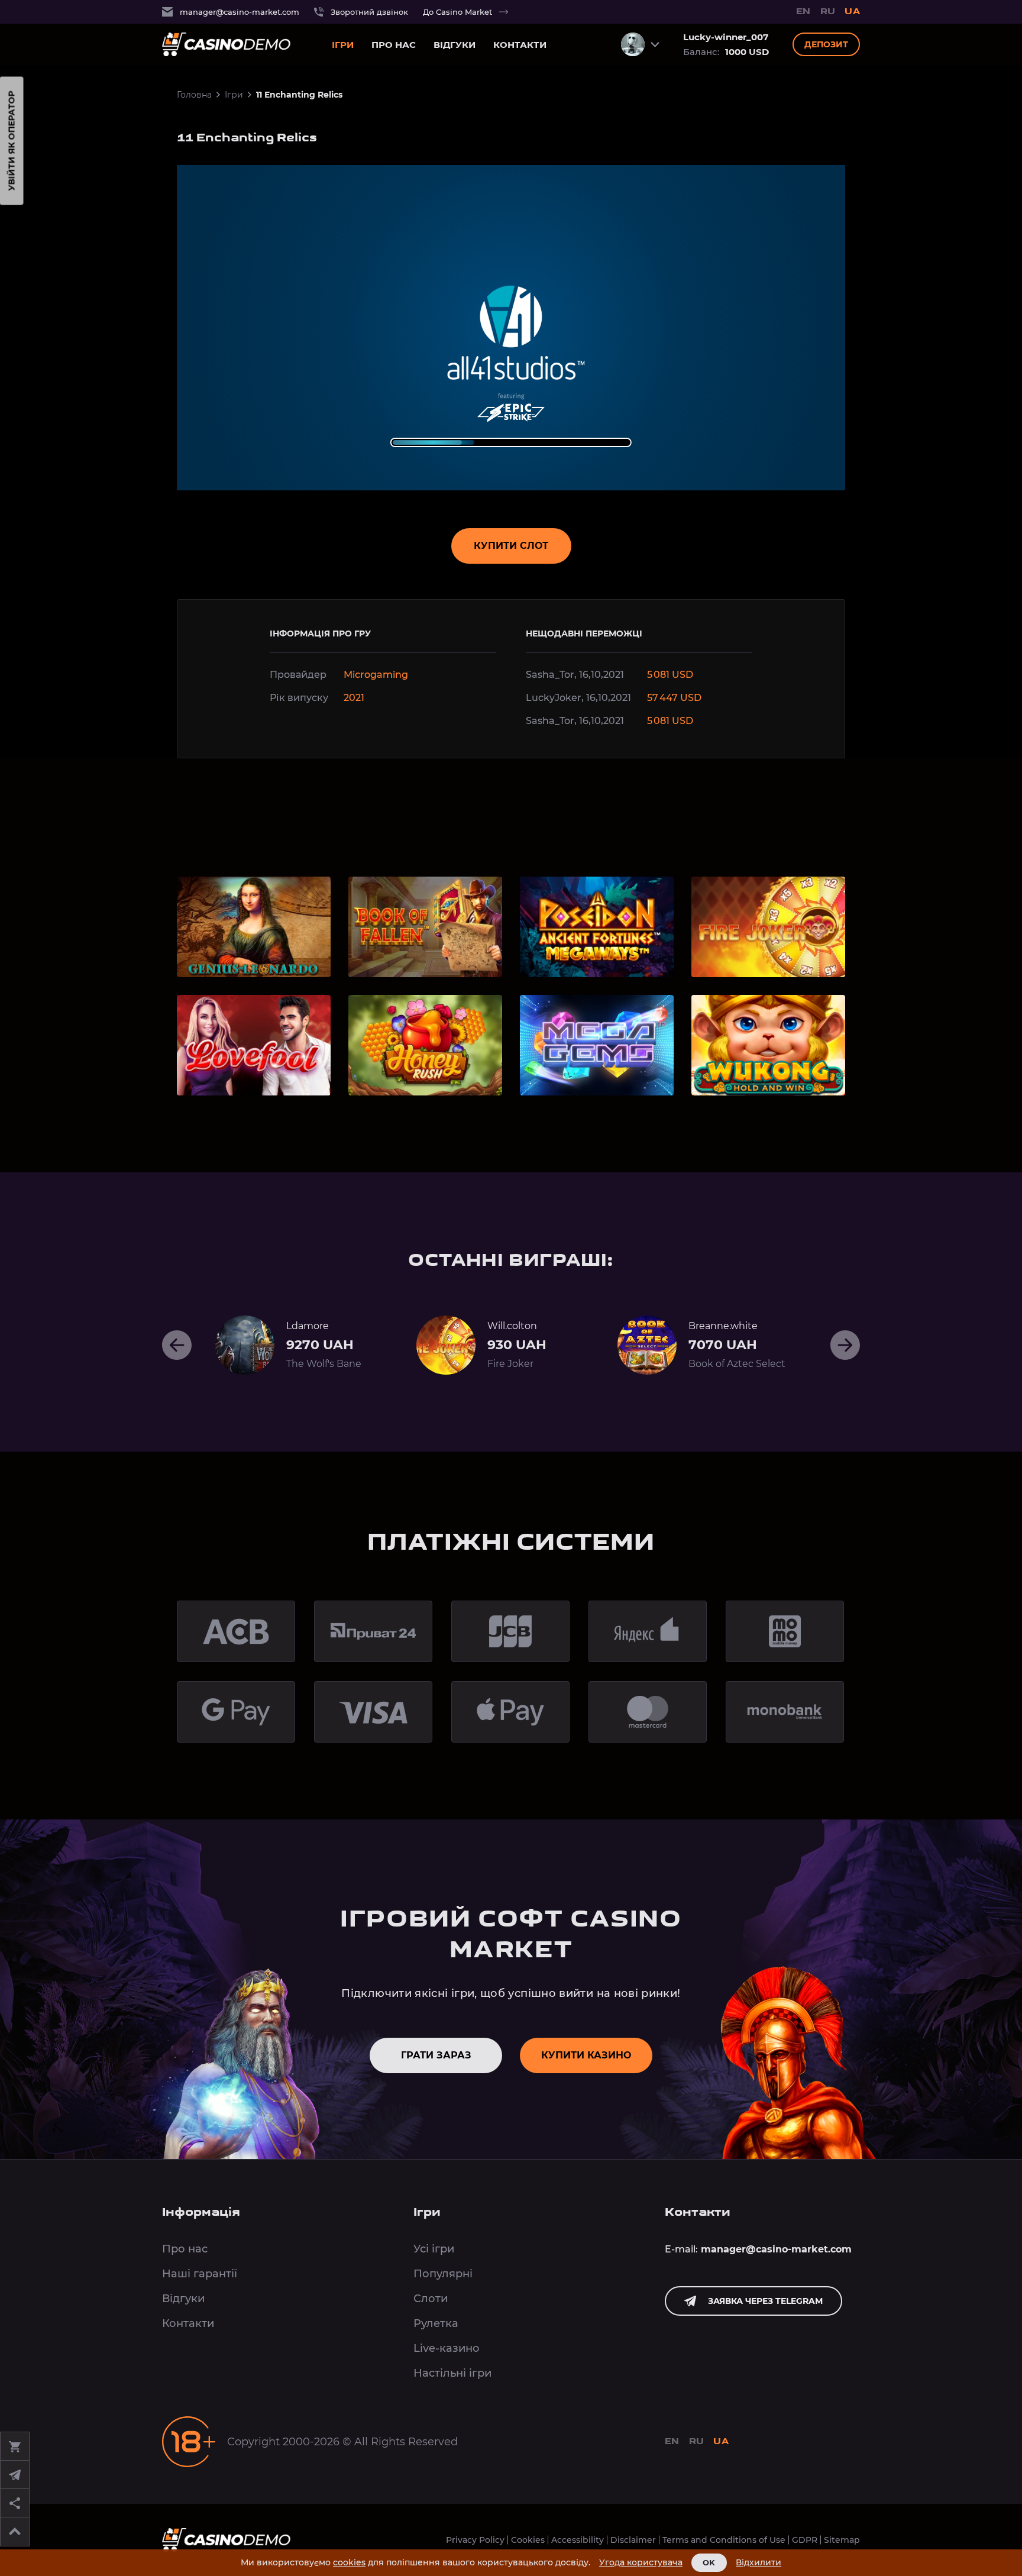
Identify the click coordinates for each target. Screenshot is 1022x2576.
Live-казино (447, 2348)
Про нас (394, 45)
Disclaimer (633, 2540)
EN (803, 12)
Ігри (343, 45)
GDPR (805, 2540)
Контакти (520, 45)
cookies (349, 2562)
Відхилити (759, 2563)
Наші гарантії (200, 2274)
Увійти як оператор (12, 141)
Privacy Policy (475, 2540)
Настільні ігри (452, 2373)
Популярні (443, 2274)
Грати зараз (436, 2055)
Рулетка (436, 2323)
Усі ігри (434, 2249)
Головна (194, 95)
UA (852, 12)
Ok (709, 2562)
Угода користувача (641, 2563)
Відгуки (455, 45)
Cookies (528, 2540)
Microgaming (376, 675)
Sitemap (842, 2540)
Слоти (431, 2299)
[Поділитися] (15, 2503)
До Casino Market (457, 12)
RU (828, 12)
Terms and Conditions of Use (724, 2540)
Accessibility (578, 2540)
